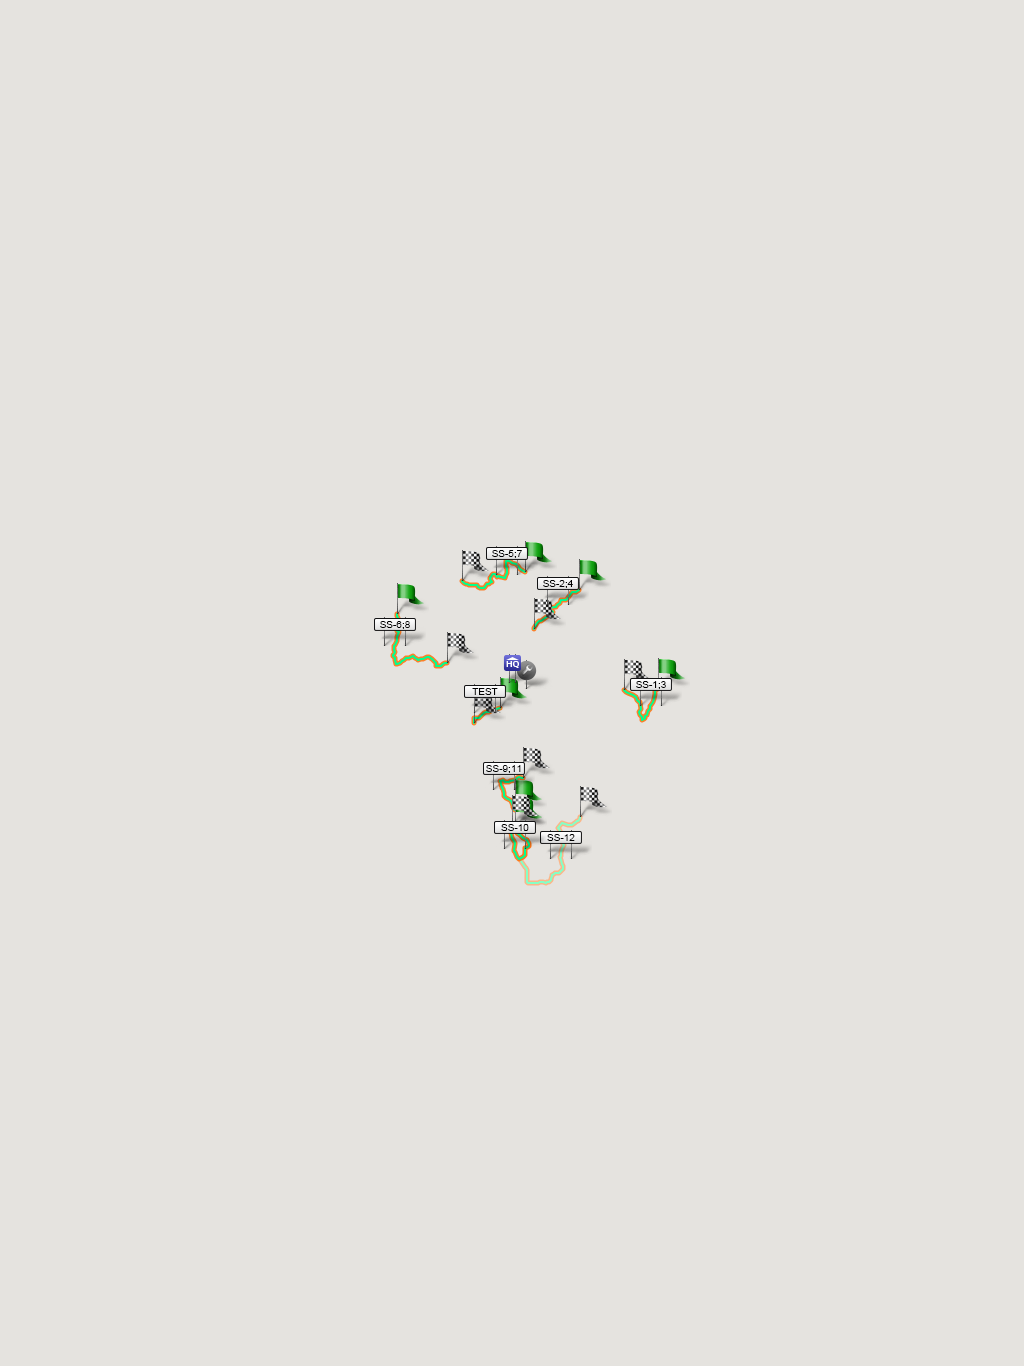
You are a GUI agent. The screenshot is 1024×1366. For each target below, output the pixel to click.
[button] (650, 691)
